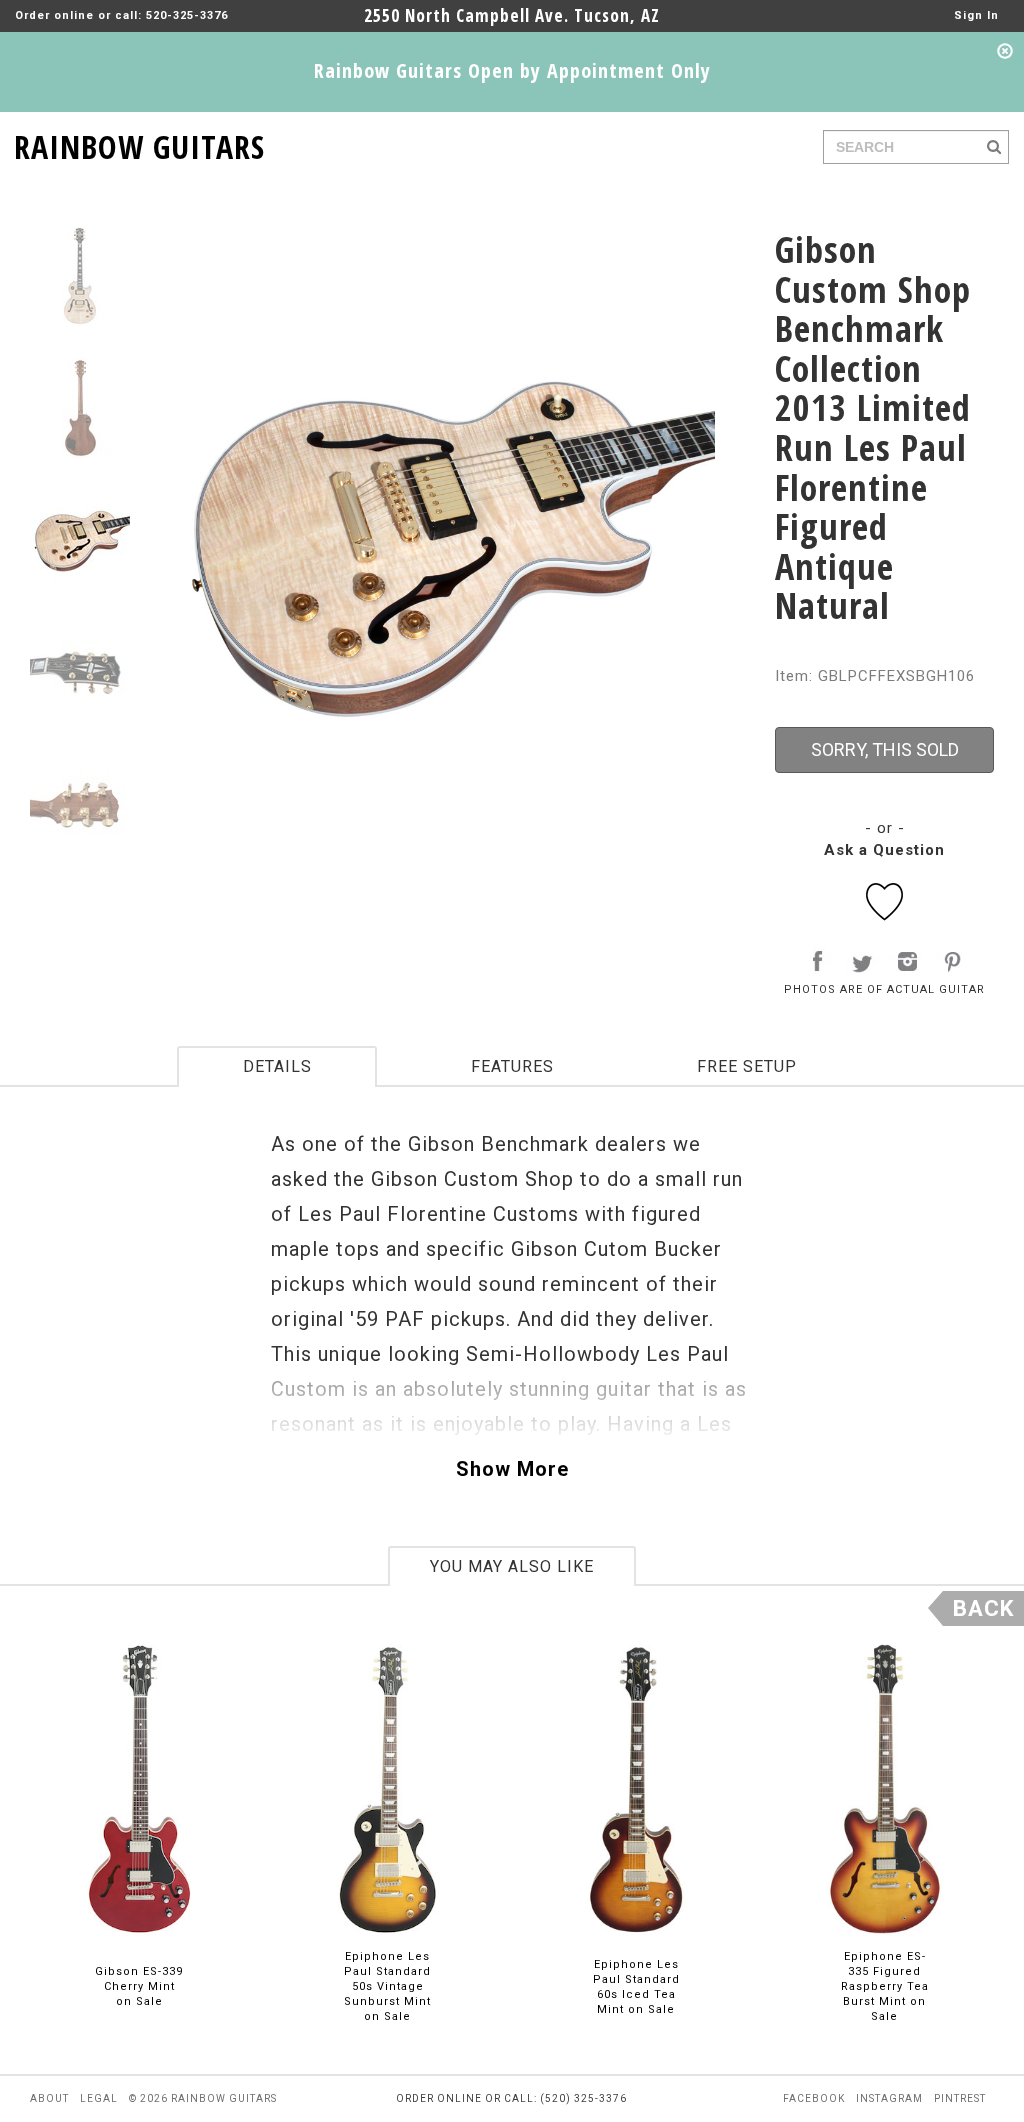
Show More (512, 1469)
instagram (889, 2098)
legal (99, 2098)
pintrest (960, 2098)
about (49, 2098)
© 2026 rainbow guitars (203, 2098)
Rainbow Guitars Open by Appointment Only (512, 70)
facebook (814, 2098)
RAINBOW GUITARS (139, 143)
